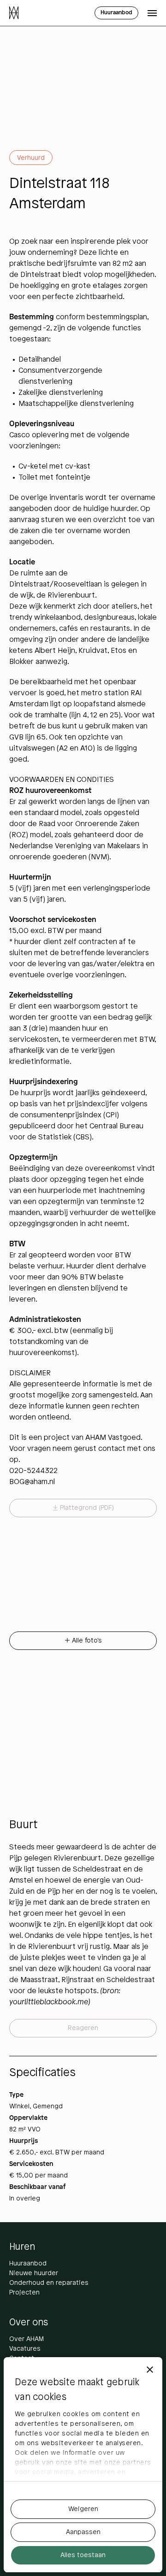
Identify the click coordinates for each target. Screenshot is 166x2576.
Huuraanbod (28, 2264)
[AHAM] (14, 13)
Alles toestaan (83, 2555)
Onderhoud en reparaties (49, 2283)
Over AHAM (27, 2339)
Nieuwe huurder (34, 2274)
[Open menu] (152, 13)
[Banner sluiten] (150, 2370)
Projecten (24, 2293)
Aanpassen (83, 2532)
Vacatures (25, 2349)
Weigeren (83, 2509)
